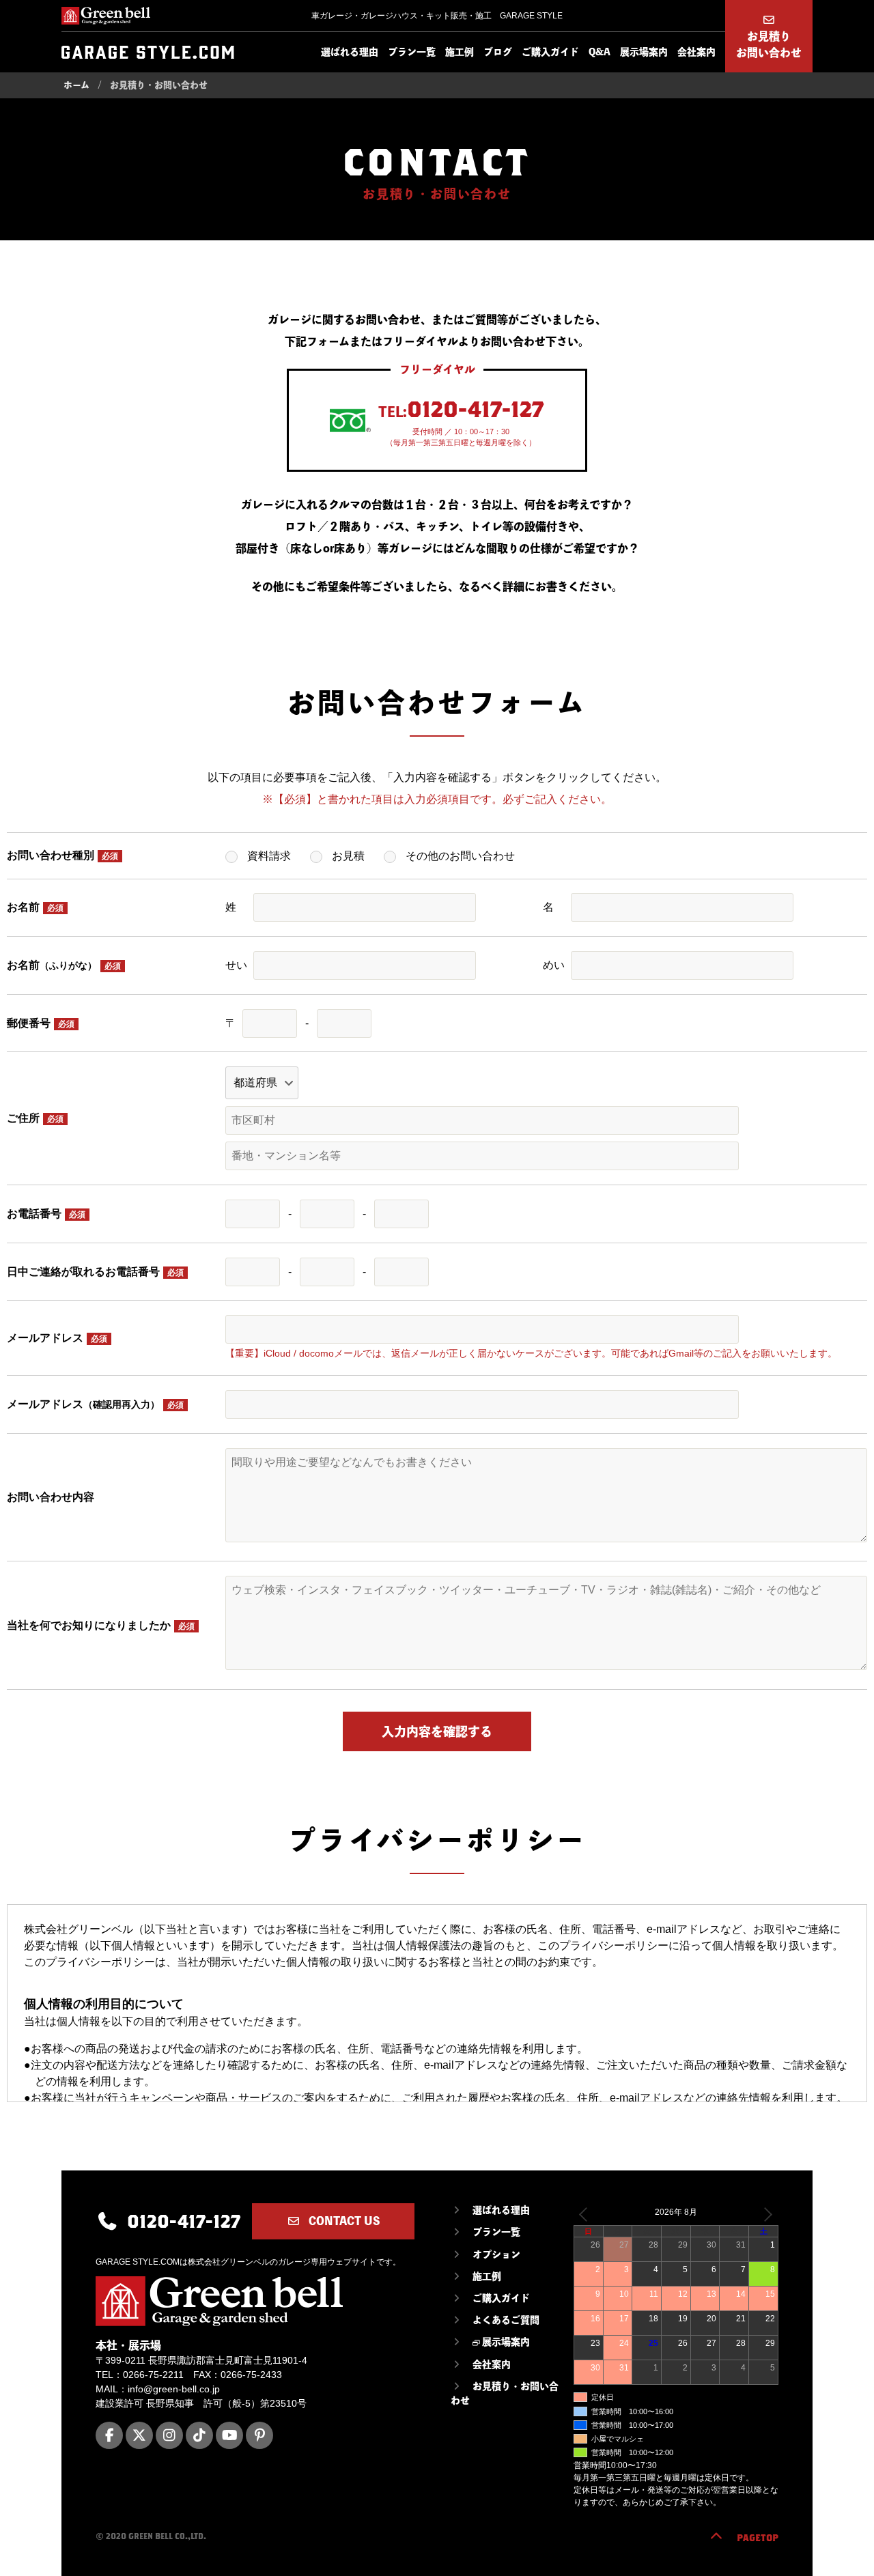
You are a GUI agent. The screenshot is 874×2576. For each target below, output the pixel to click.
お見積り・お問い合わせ (505, 2393)
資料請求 (269, 856)
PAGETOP (758, 2538)
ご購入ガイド (550, 52)
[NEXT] (765, 2214)
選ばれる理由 (350, 52)
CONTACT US (343, 2221)
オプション (496, 2254)
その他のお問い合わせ (460, 856)
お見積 (348, 856)
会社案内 (696, 52)
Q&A (600, 52)
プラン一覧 (412, 52)
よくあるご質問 (506, 2320)
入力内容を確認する (437, 1731)
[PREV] (587, 2214)
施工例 (460, 52)
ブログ (498, 52)
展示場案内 (644, 52)
